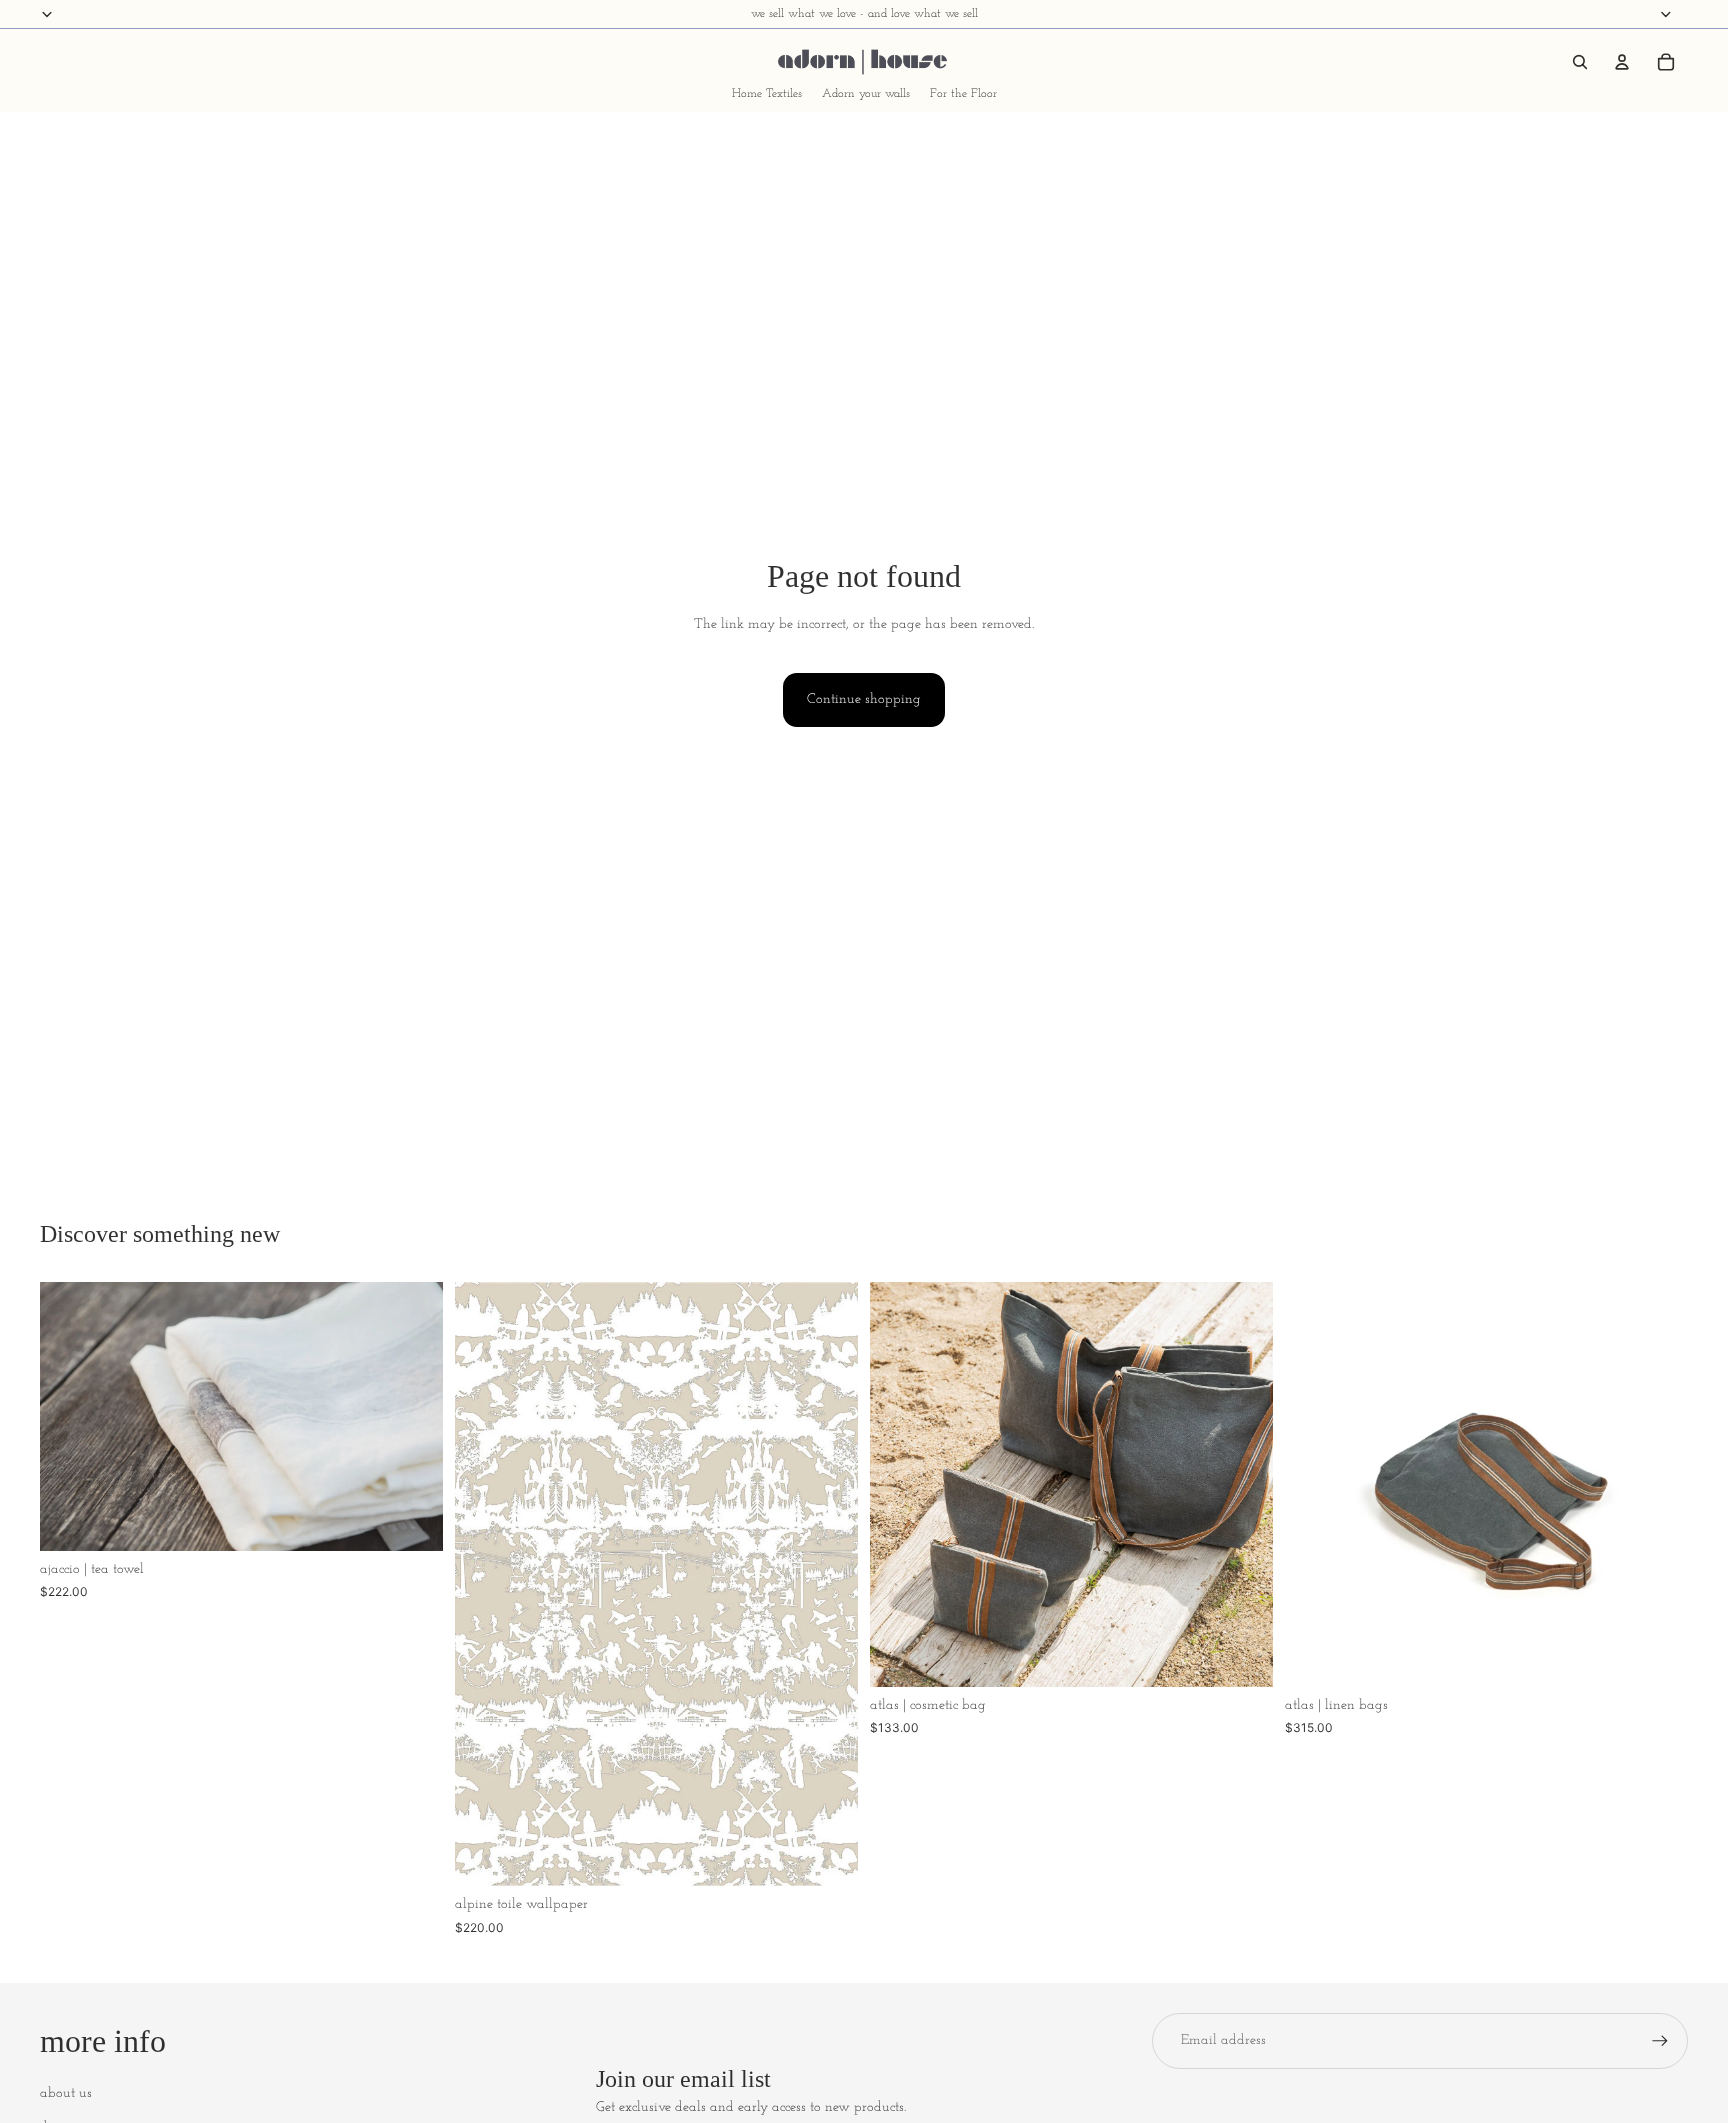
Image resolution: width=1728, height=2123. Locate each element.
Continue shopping (864, 699)
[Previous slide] (70, 1416)
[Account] (1622, 62)
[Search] (1580, 62)
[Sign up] (1660, 2041)
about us (66, 2093)
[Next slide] (413, 1416)
